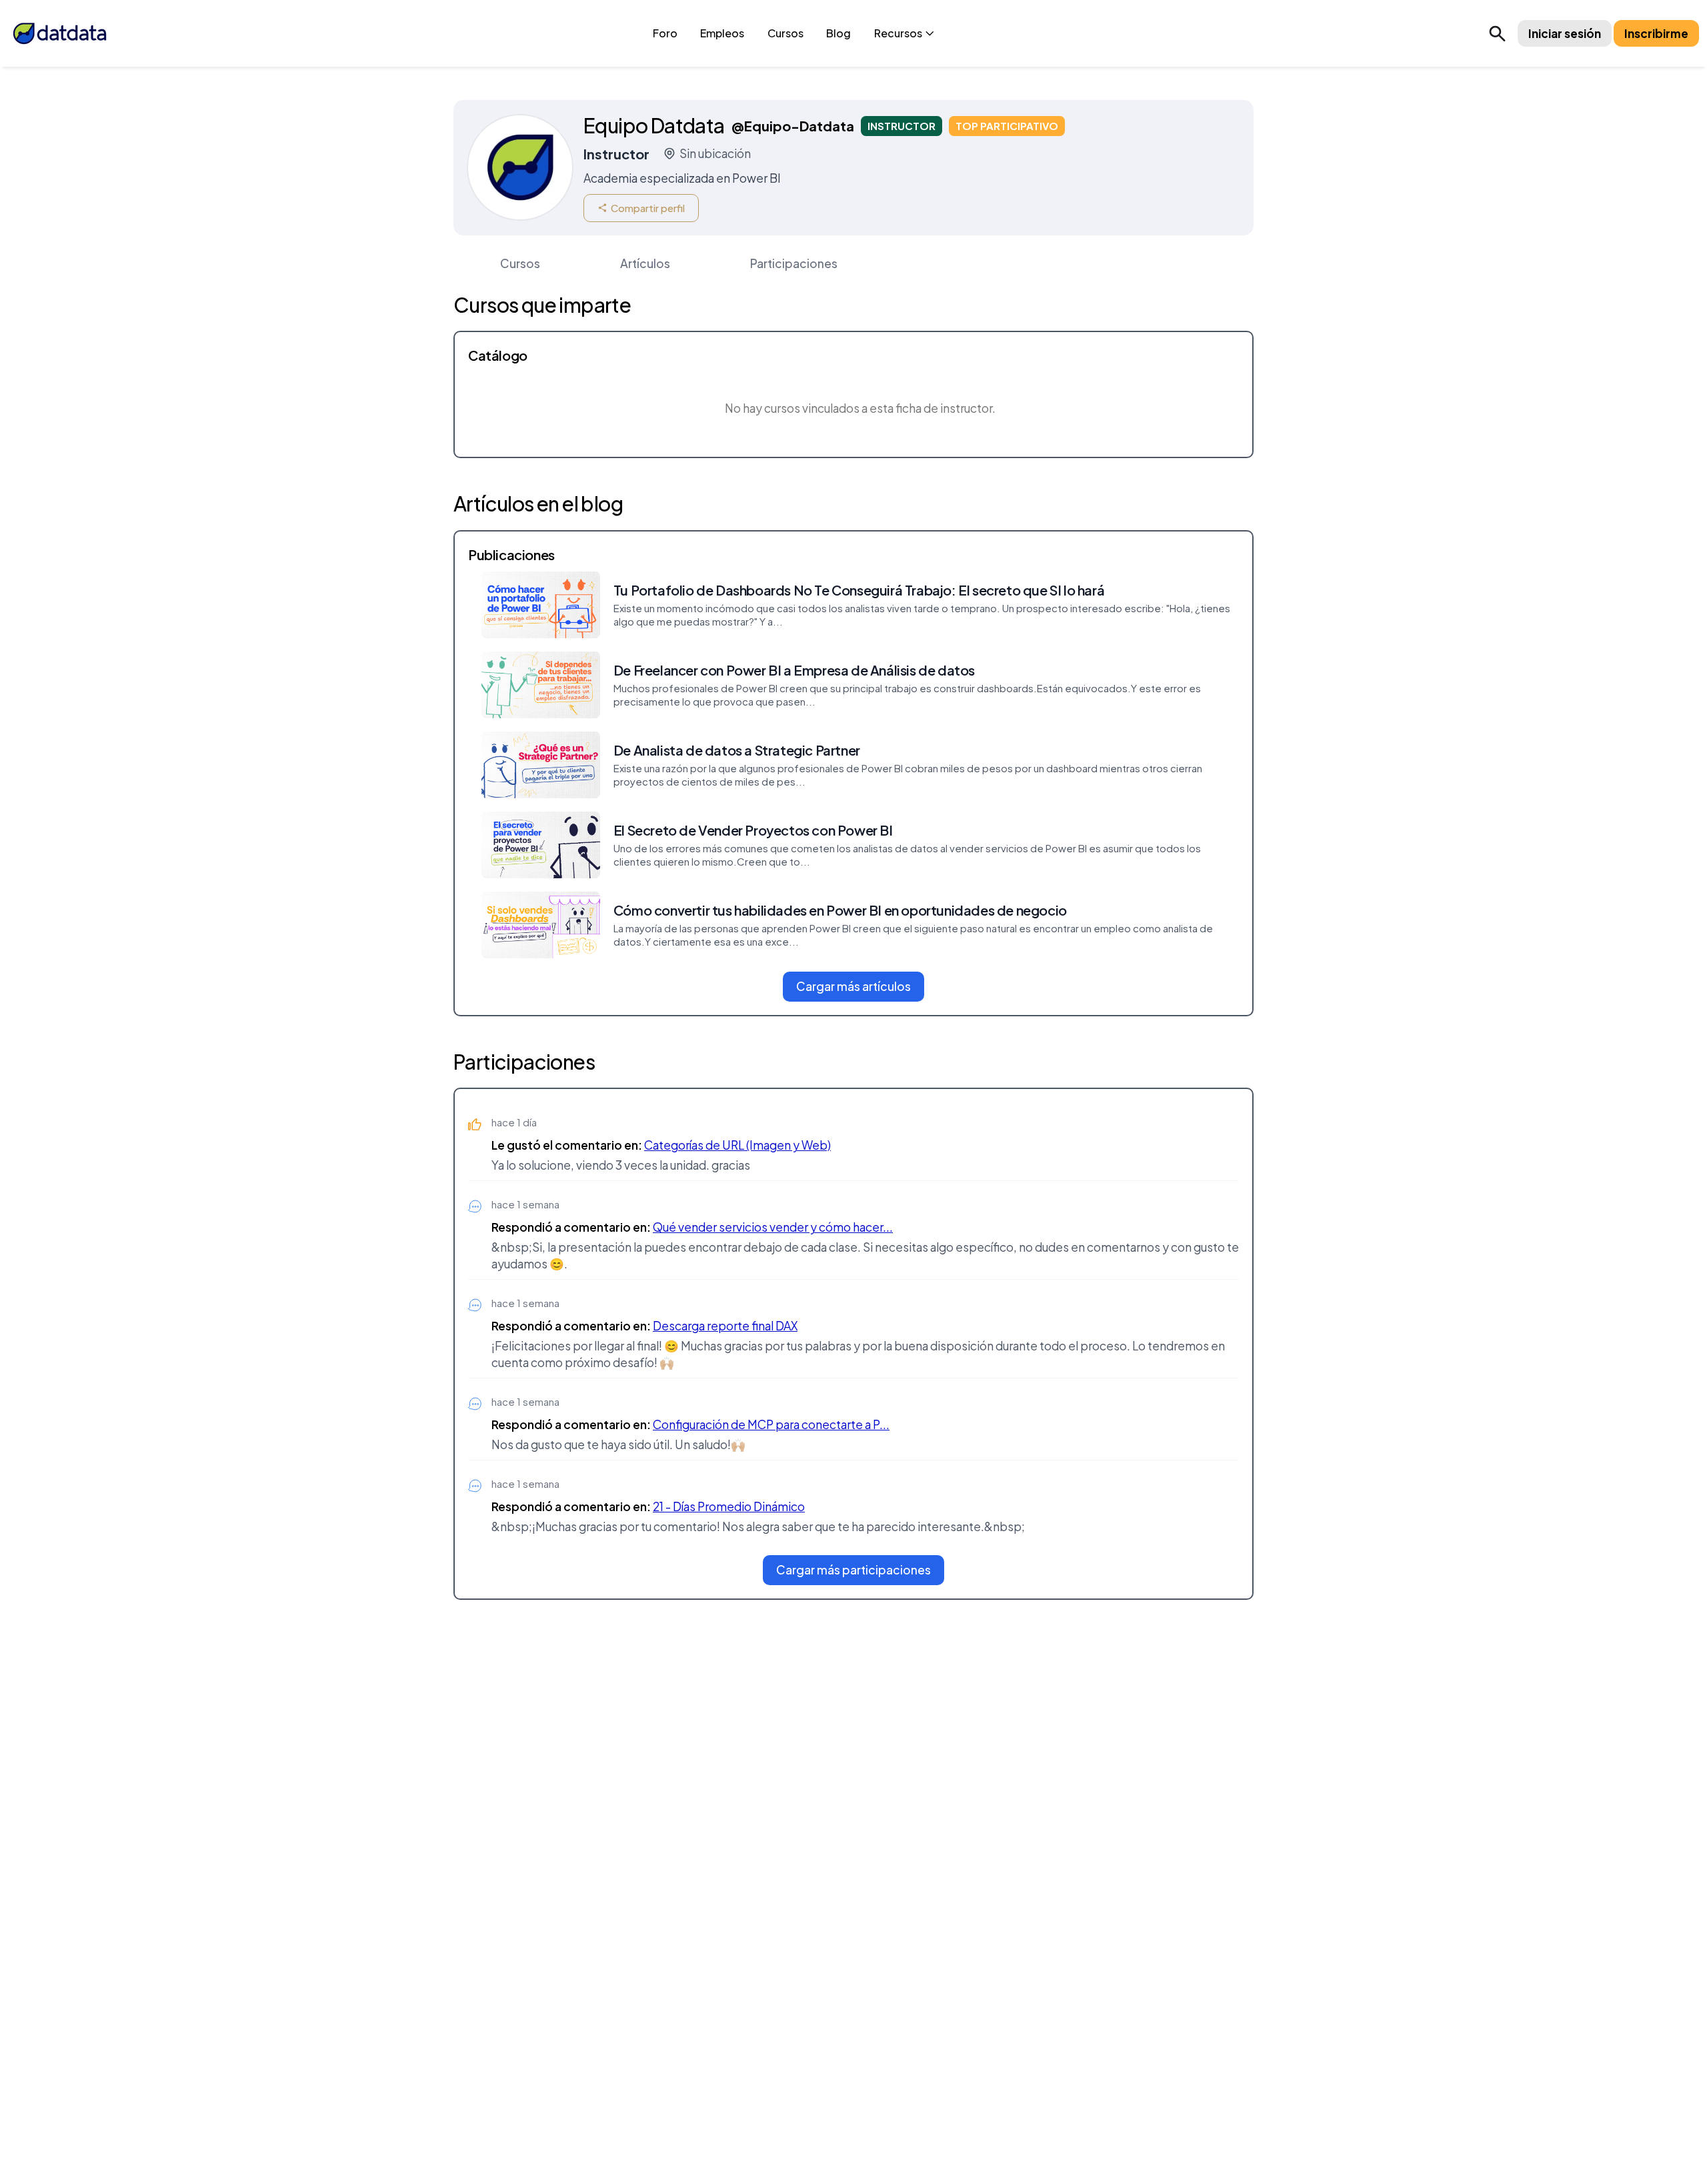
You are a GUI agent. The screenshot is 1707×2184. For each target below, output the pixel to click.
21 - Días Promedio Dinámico (729, 1506)
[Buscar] (1497, 33)
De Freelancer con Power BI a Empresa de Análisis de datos (794, 670)
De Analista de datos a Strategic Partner (737, 750)
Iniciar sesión (1565, 33)
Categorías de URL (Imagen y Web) (737, 1145)
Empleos (722, 33)
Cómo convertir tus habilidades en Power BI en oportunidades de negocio (840, 910)
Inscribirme (1656, 33)
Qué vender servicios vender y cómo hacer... (773, 1227)
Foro (665, 33)
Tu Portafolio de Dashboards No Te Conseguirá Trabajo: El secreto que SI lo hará (859, 590)
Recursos (898, 33)
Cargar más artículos (853, 986)
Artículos (645, 263)
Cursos (785, 33)
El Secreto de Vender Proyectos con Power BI (753, 830)
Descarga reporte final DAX (725, 1326)
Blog (838, 33)
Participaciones (794, 263)
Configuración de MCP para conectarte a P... (771, 1424)
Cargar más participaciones (853, 1570)
